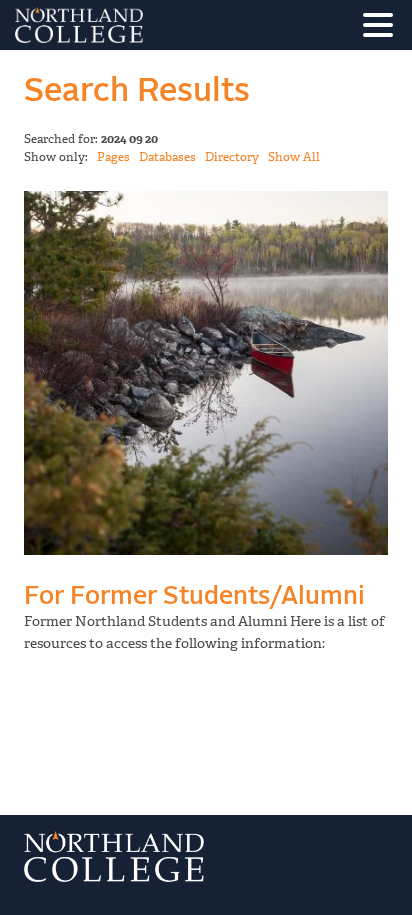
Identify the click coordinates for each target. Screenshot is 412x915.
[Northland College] (135, 25)
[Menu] (383, 28)
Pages (113, 157)
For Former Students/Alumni (194, 596)
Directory (232, 157)
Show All (294, 157)
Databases (167, 157)
